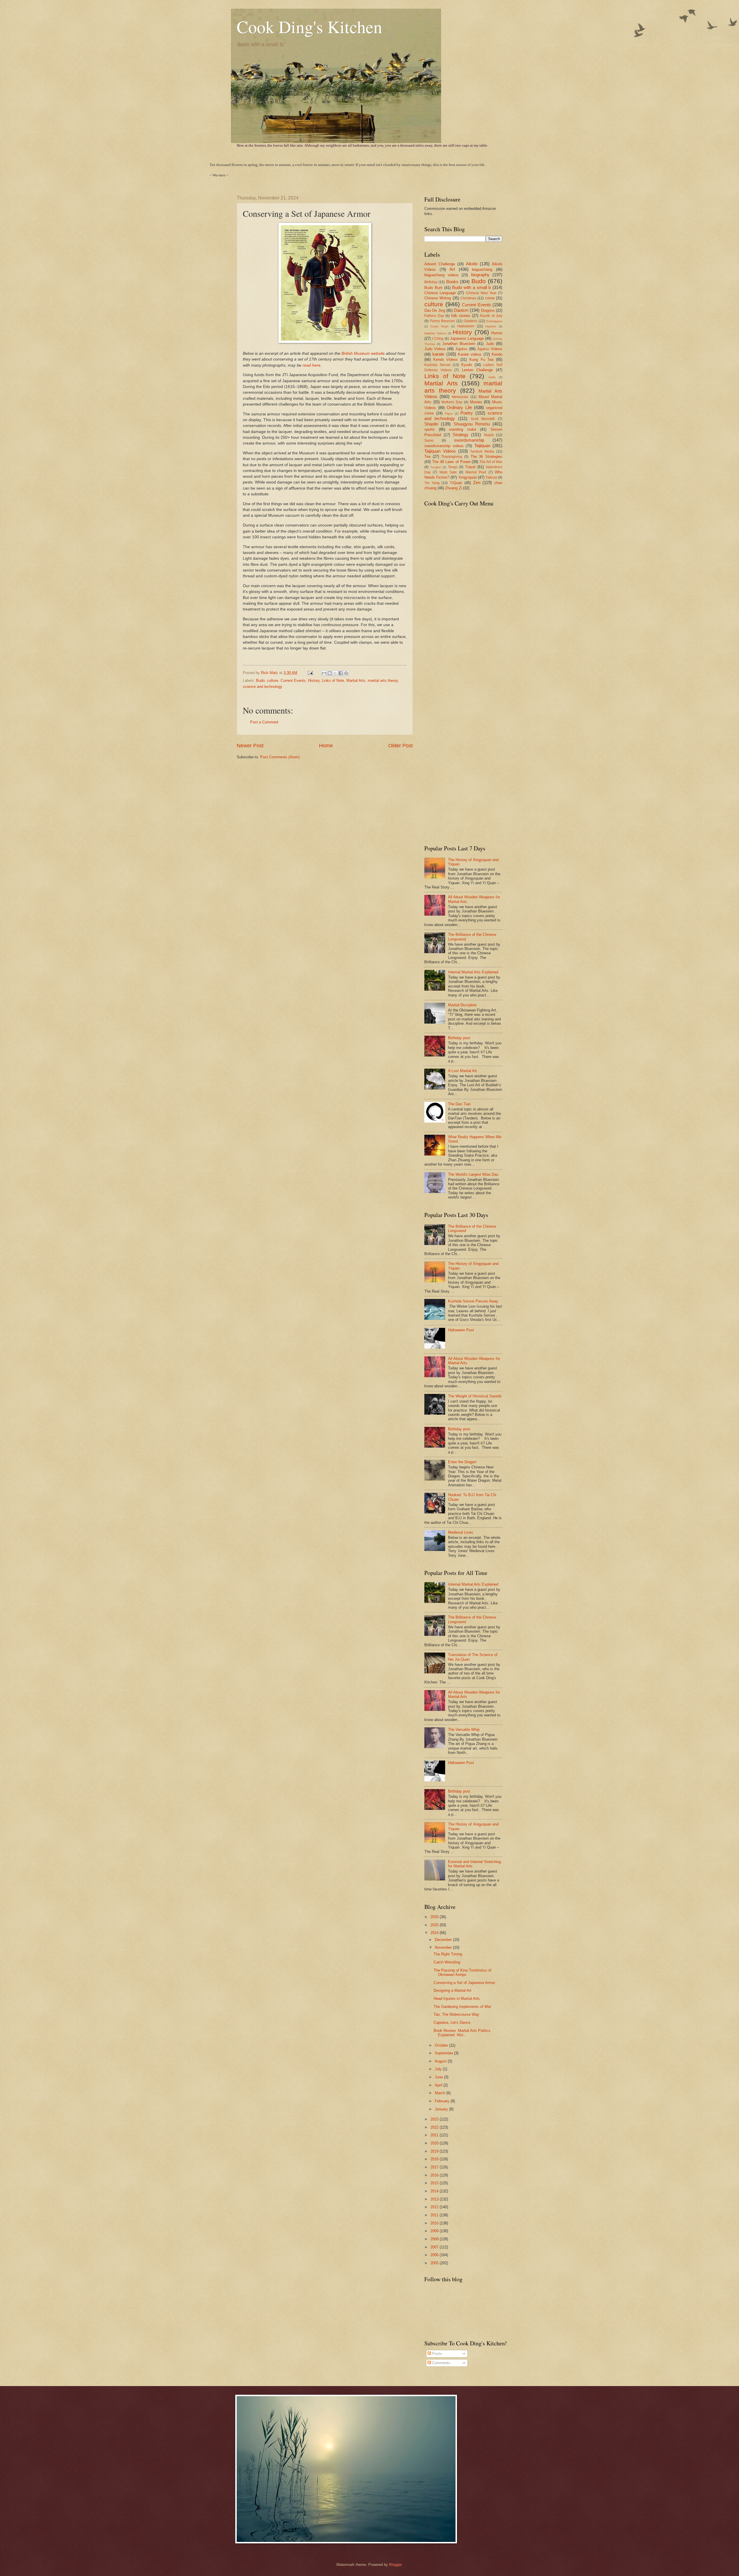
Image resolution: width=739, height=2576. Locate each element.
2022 (435, 2127)
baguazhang (482, 269)
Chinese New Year (481, 293)
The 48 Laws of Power (451, 462)
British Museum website (363, 353)
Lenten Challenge (477, 370)
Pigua (449, 414)
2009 (435, 2231)
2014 (435, 2191)
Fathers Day (434, 316)
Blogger (395, 2565)
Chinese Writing (438, 298)
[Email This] (324, 673)
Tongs (453, 467)
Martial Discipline (462, 1005)
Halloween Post (461, 1330)
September (444, 2053)
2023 (435, 2119)
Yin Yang (432, 483)
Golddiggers (494, 321)
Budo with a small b (471, 287)
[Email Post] (310, 673)
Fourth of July (491, 316)
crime (490, 298)
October (442, 2045)
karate (438, 354)
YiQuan (456, 483)
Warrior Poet (476, 472)
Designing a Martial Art (452, 1990)
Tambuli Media (482, 451)
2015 (435, 2183)
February (443, 2101)
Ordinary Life (459, 407)
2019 (435, 2151)
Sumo (429, 440)
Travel (470, 467)
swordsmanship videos (444, 446)
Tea (427, 457)
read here (311, 365)
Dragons (488, 310)
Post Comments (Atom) (280, 757)
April (439, 2085)
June (439, 2077)
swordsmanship (469, 440)
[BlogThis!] (330, 673)
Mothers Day (452, 402)
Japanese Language (467, 338)
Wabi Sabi (448, 472)
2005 (435, 2263)
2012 (435, 2207)
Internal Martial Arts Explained (473, 972)
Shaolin (431, 424)
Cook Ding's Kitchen (309, 27)
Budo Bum (433, 288)
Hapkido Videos (435, 333)
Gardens (470, 321)
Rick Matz (270, 673)
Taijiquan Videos (440, 451)
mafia (492, 377)
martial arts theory (383, 681)
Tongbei (436, 467)
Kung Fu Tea (481, 360)
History (314, 681)
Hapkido (491, 326)
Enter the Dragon (462, 1462)
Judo (490, 344)
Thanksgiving (452, 457)
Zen (477, 482)
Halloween (466, 326)
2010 (435, 2223)
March (441, 2093)
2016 (435, 2175)
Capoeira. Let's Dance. (452, 2022)
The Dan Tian (459, 1104)
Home (326, 746)
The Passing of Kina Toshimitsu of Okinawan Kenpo (462, 1972)
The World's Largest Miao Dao (473, 1174)
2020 (435, 2143)
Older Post (401, 746)
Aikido (472, 264)
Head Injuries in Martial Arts (457, 1999)
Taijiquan (482, 446)
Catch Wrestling (447, 1962)
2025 (435, 1925)
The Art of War (491, 462)
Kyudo (467, 365)
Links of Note (333, 681)
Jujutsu (461, 349)
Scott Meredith (483, 419)
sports (430, 429)
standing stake (463, 429)
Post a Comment (264, 722)
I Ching (438, 339)
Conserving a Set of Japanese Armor (464, 1983)
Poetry (467, 413)
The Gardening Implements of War (462, 2007)
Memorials (460, 397)
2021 (435, 2135)
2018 (435, 2159)
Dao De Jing (435, 310)
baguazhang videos (442, 275)
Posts (436, 2354)
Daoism (461, 310)
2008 (435, 2239)
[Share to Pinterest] (346, 673)
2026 (435, 1917)
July (439, 2069)
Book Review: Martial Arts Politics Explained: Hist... (462, 2033)
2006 (435, 2255)
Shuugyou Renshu (472, 424)
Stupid (489, 435)
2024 (435, 1933)
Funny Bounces (443, 321)
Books (452, 282)
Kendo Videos (446, 360)
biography (480, 275)
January (442, 2109)
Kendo (497, 354)
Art (452, 269)
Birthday (431, 282)
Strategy (461, 435)
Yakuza (491, 477)
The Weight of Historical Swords (475, 1396)
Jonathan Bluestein (459, 344)
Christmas (468, 298)
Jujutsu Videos (490, 349)
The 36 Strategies (486, 457)
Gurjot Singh (440, 326)
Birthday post (459, 1038)
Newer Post (250, 746)
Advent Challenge (440, 264)
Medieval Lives (461, 1532)
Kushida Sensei (437, 365)
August (441, 2061)
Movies (476, 402)
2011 (435, 2215)
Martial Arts (356, 681)
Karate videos (470, 354)
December (444, 1940)
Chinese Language (440, 293)
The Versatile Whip (464, 1730)
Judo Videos (435, 349)
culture (273, 681)
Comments (441, 2363)
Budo (260, 681)
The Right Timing (448, 1954)
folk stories (461, 316)
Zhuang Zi (454, 488)
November (444, 1947)
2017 (435, 2167)
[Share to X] (335, 673)
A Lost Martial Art (462, 1071)
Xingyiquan (468, 477)
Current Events (293, 681)
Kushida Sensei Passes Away (473, 1301)
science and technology (263, 687)
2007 (435, 2247)
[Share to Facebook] (341, 673)
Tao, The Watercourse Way (456, 2014)
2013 (435, 2199)
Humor (497, 333)
